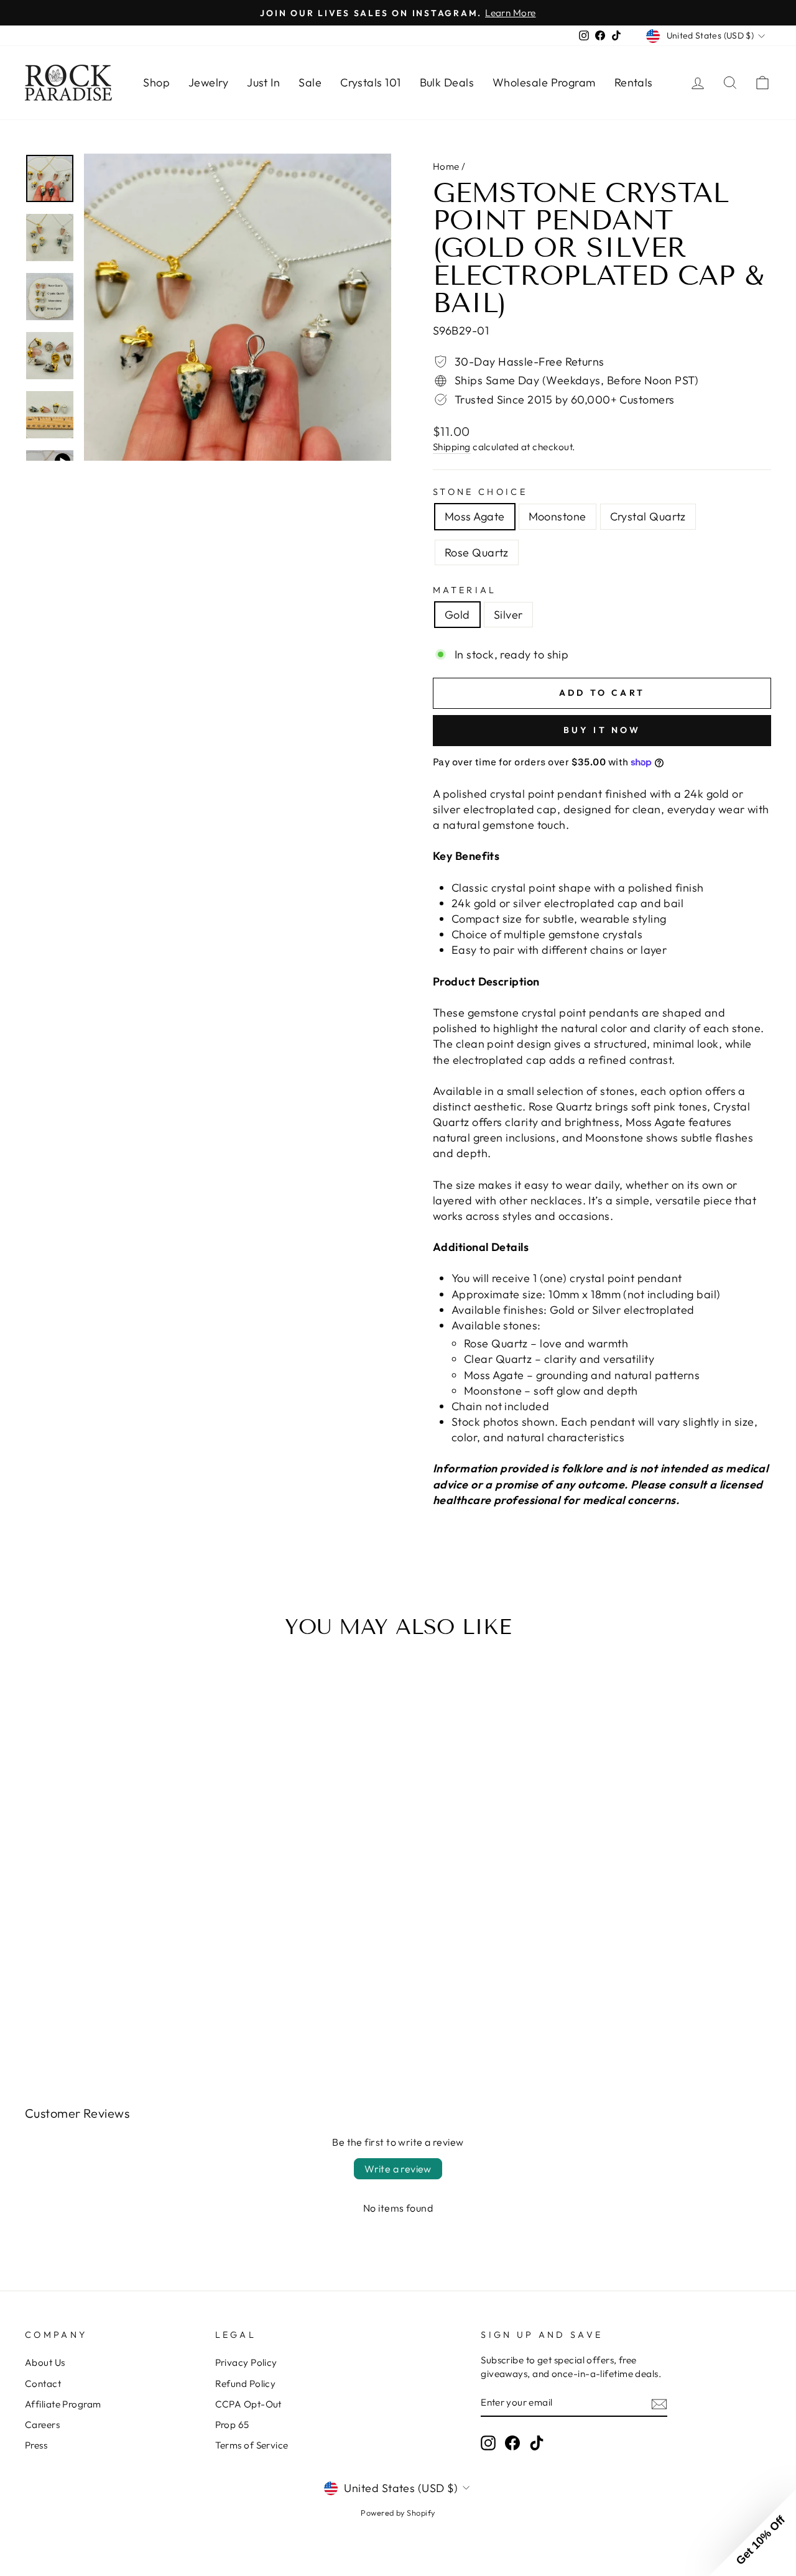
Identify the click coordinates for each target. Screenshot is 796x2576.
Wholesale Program (544, 82)
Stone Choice (480, 492)
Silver (508, 615)
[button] (752, 2532)
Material (465, 590)
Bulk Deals (447, 82)
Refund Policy (246, 2384)
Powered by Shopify (398, 2513)
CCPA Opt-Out (248, 2404)
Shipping (452, 447)
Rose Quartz (477, 552)
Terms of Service (252, 2445)
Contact (43, 2384)
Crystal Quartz (648, 516)
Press (36, 2445)
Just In (263, 82)
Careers (42, 2425)
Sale (310, 82)
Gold (457, 615)
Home (446, 166)
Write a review (398, 2169)
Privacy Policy (246, 2362)
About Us (45, 2362)
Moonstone (558, 516)
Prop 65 (232, 2425)
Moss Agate (475, 516)
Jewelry (208, 82)
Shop (156, 82)
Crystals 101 (370, 82)
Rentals (634, 82)
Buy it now (602, 730)
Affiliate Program (63, 2404)
